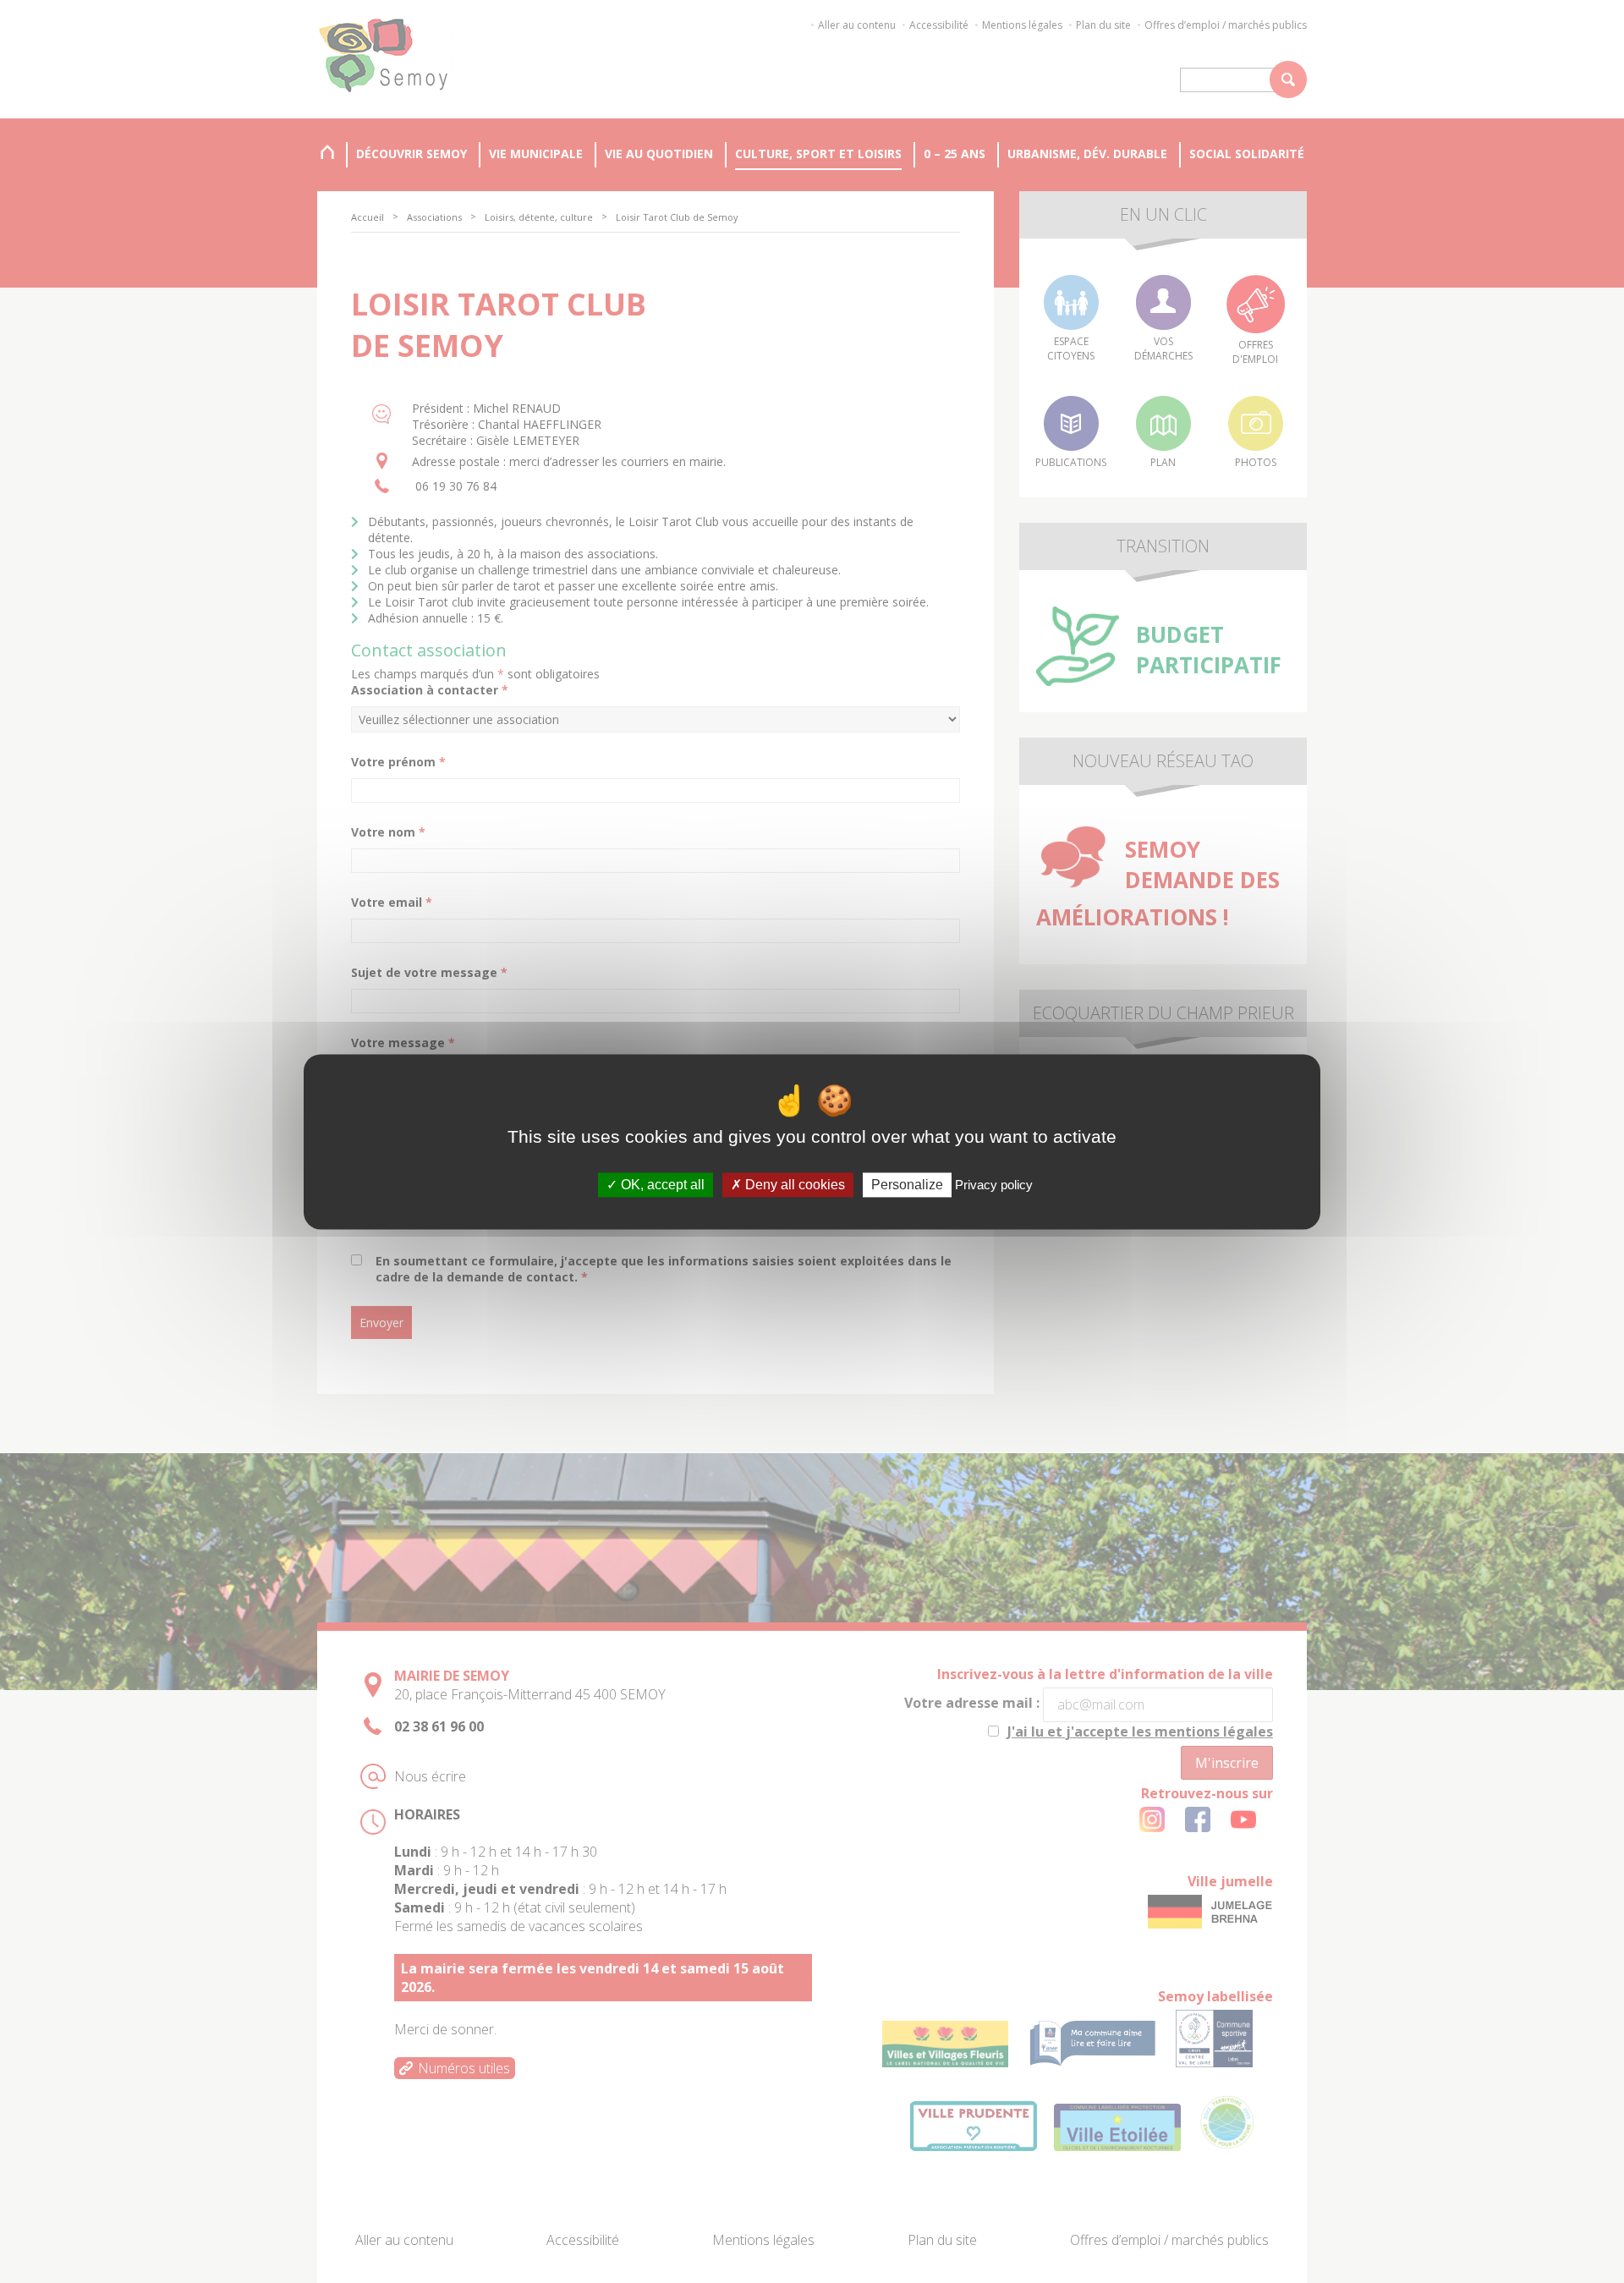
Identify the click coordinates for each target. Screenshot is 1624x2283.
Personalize (907, 1185)
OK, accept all (661, 1185)
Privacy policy (994, 1185)
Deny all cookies (793, 1185)
